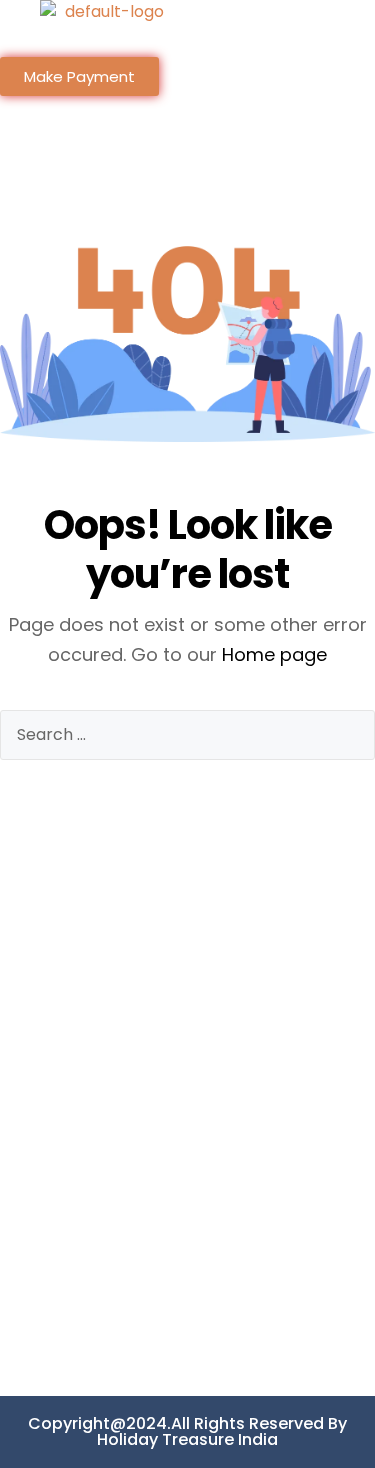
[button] (281, 38)
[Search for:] (187, 735)
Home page (274, 654)
